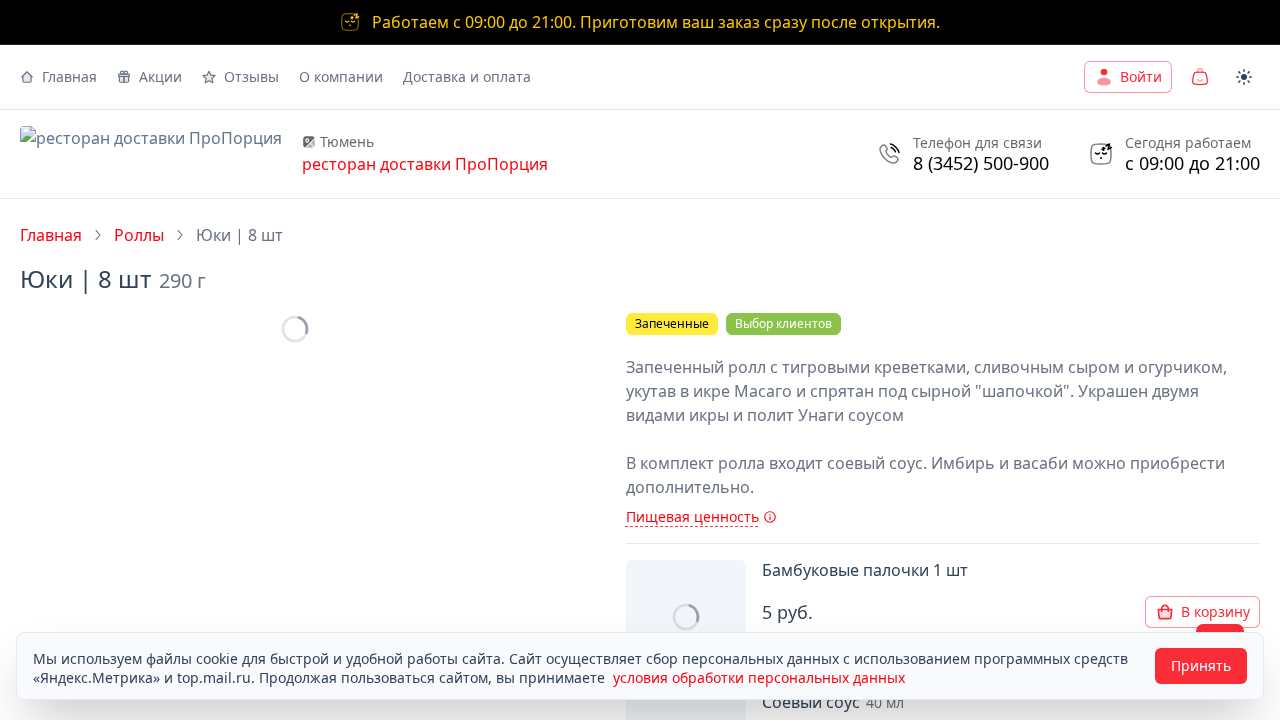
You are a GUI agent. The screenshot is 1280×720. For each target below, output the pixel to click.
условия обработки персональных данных (759, 677)
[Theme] (1244, 77)
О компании (341, 76)
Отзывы (251, 76)
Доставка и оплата (467, 76)
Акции (160, 76)
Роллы (139, 235)
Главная (69, 76)
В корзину (1215, 611)
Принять (1201, 665)
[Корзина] (1200, 77)
